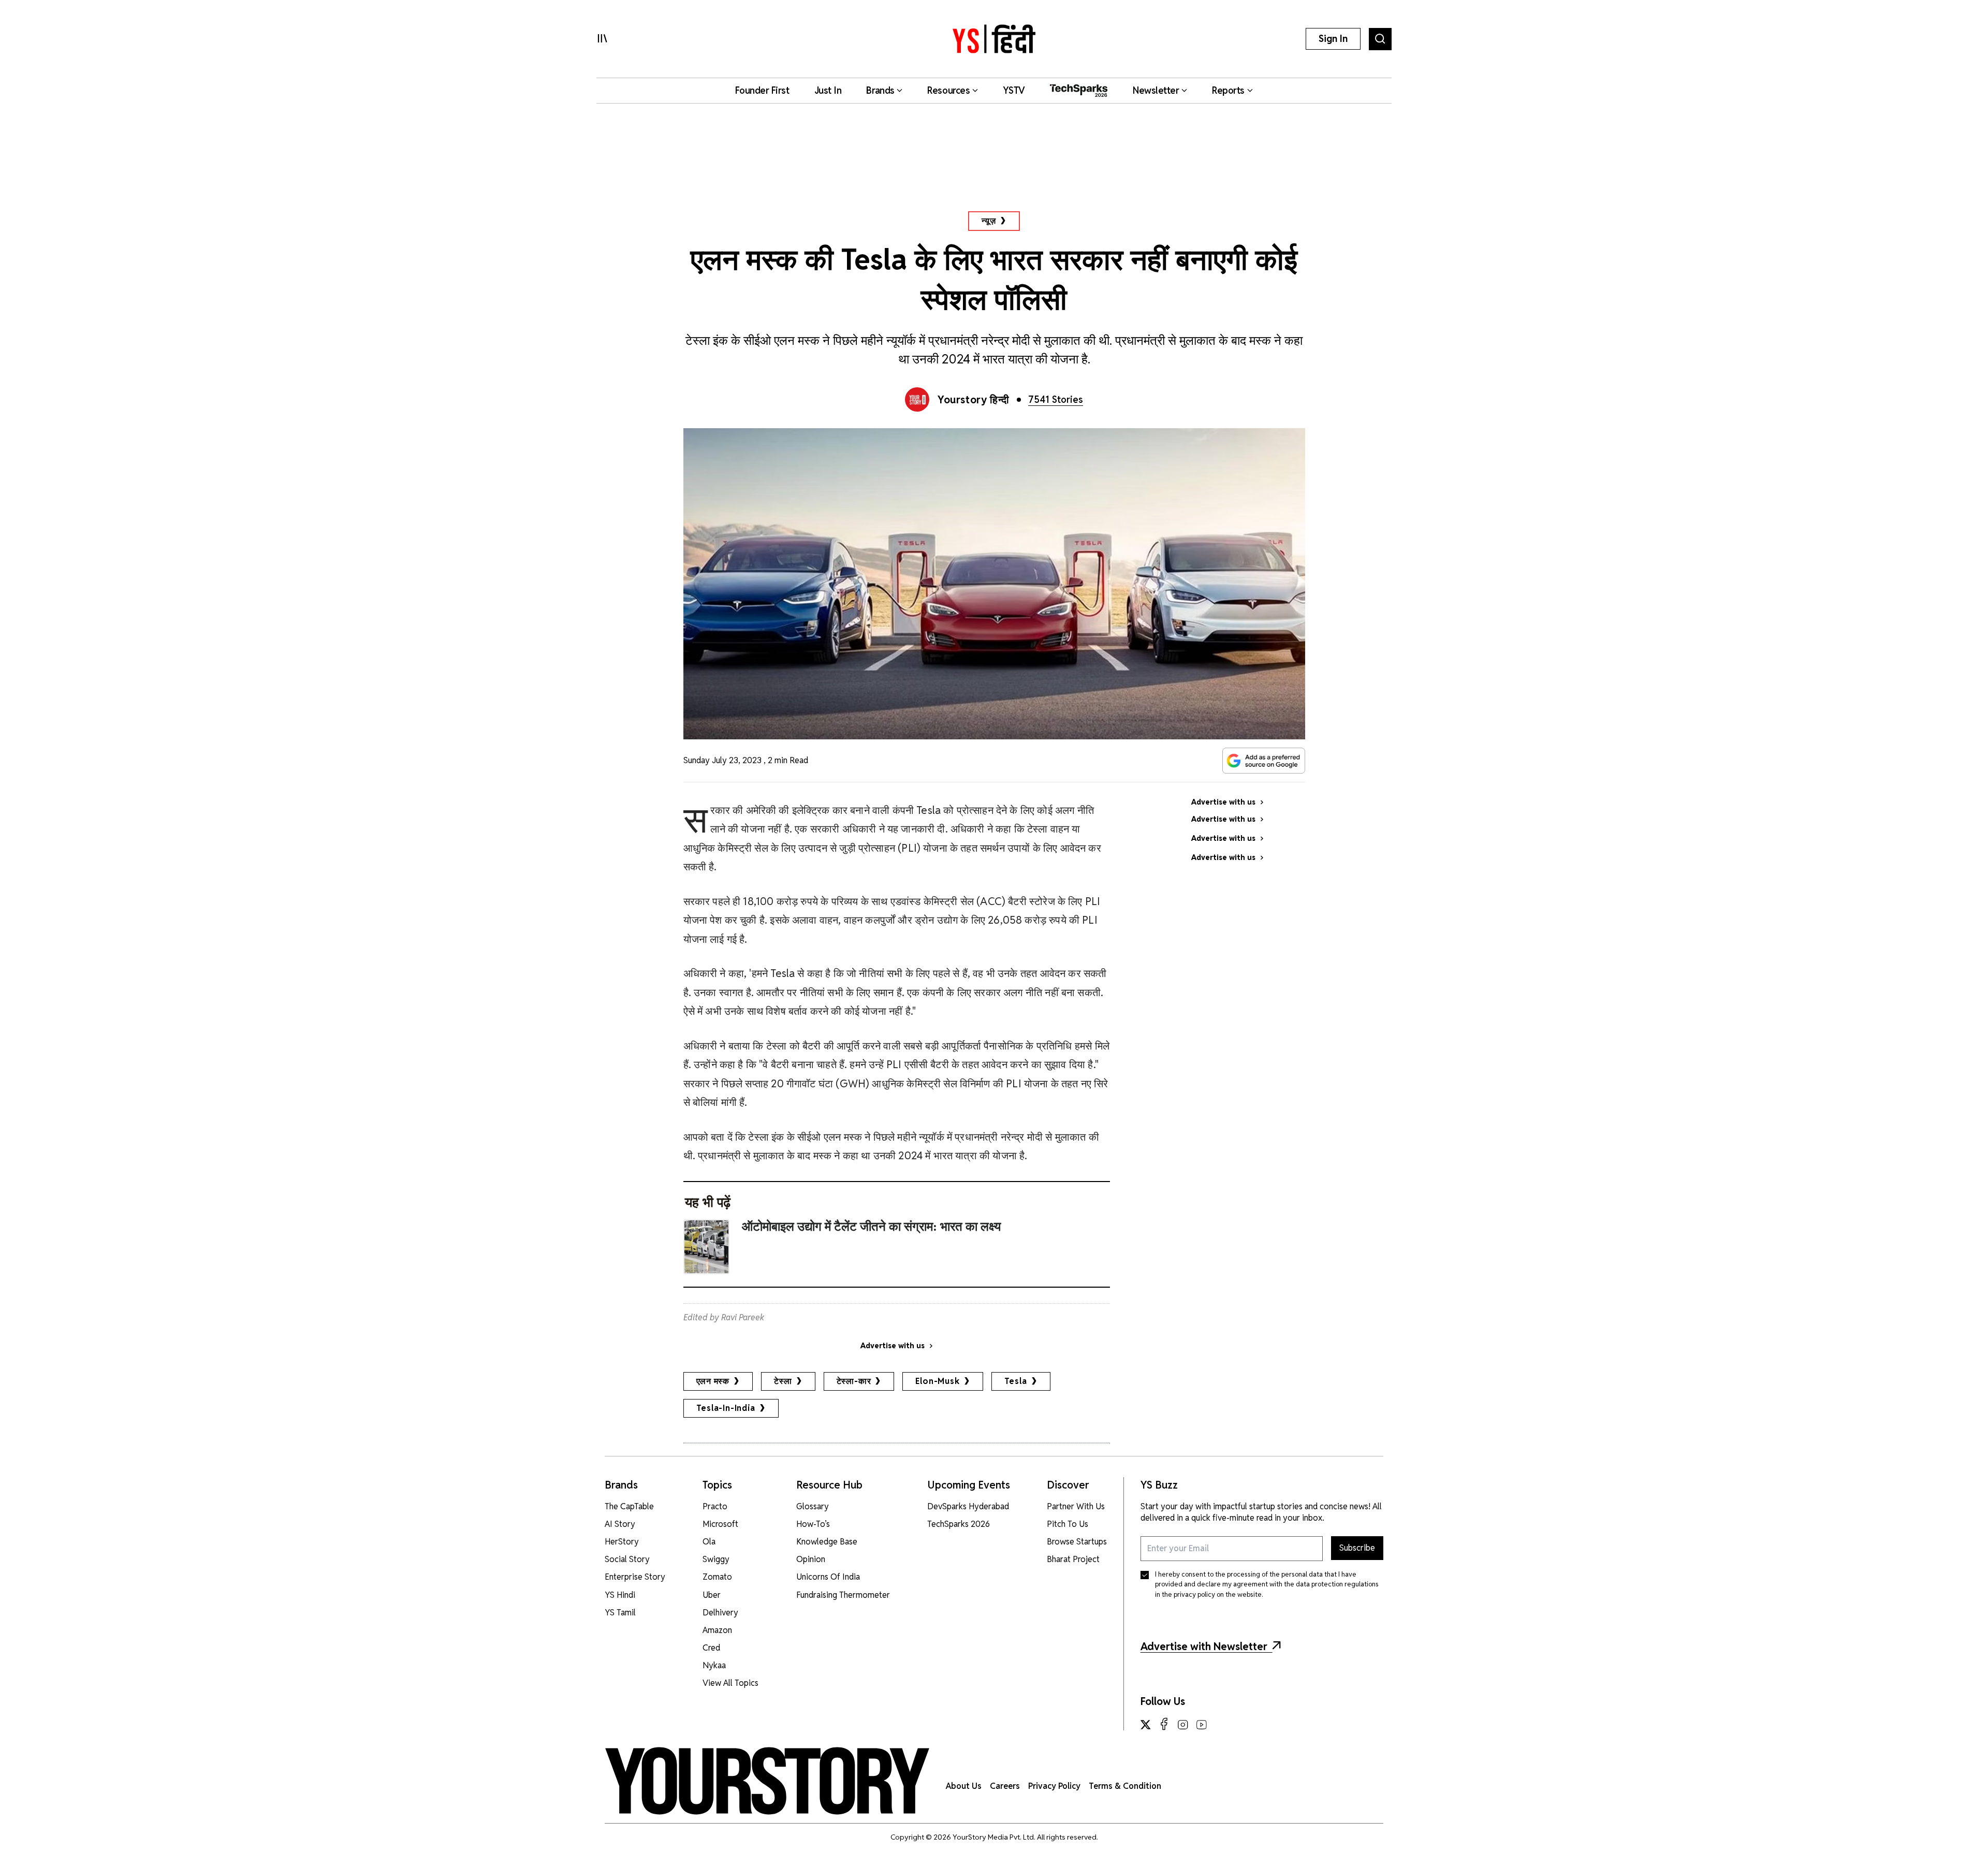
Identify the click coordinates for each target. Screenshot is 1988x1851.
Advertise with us (893, 1346)
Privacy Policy (1054, 1786)
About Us (964, 1786)
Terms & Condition (1125, 1786)
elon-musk (937, 1381)
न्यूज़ (989, 221)
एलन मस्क (713, 1381)
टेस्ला (783, 1381)
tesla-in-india (726, 1408)
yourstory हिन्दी (974, 400)
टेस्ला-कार (854, 1381)
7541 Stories (1056, 399)
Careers (1005, 1786)
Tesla (1016, 1381)
